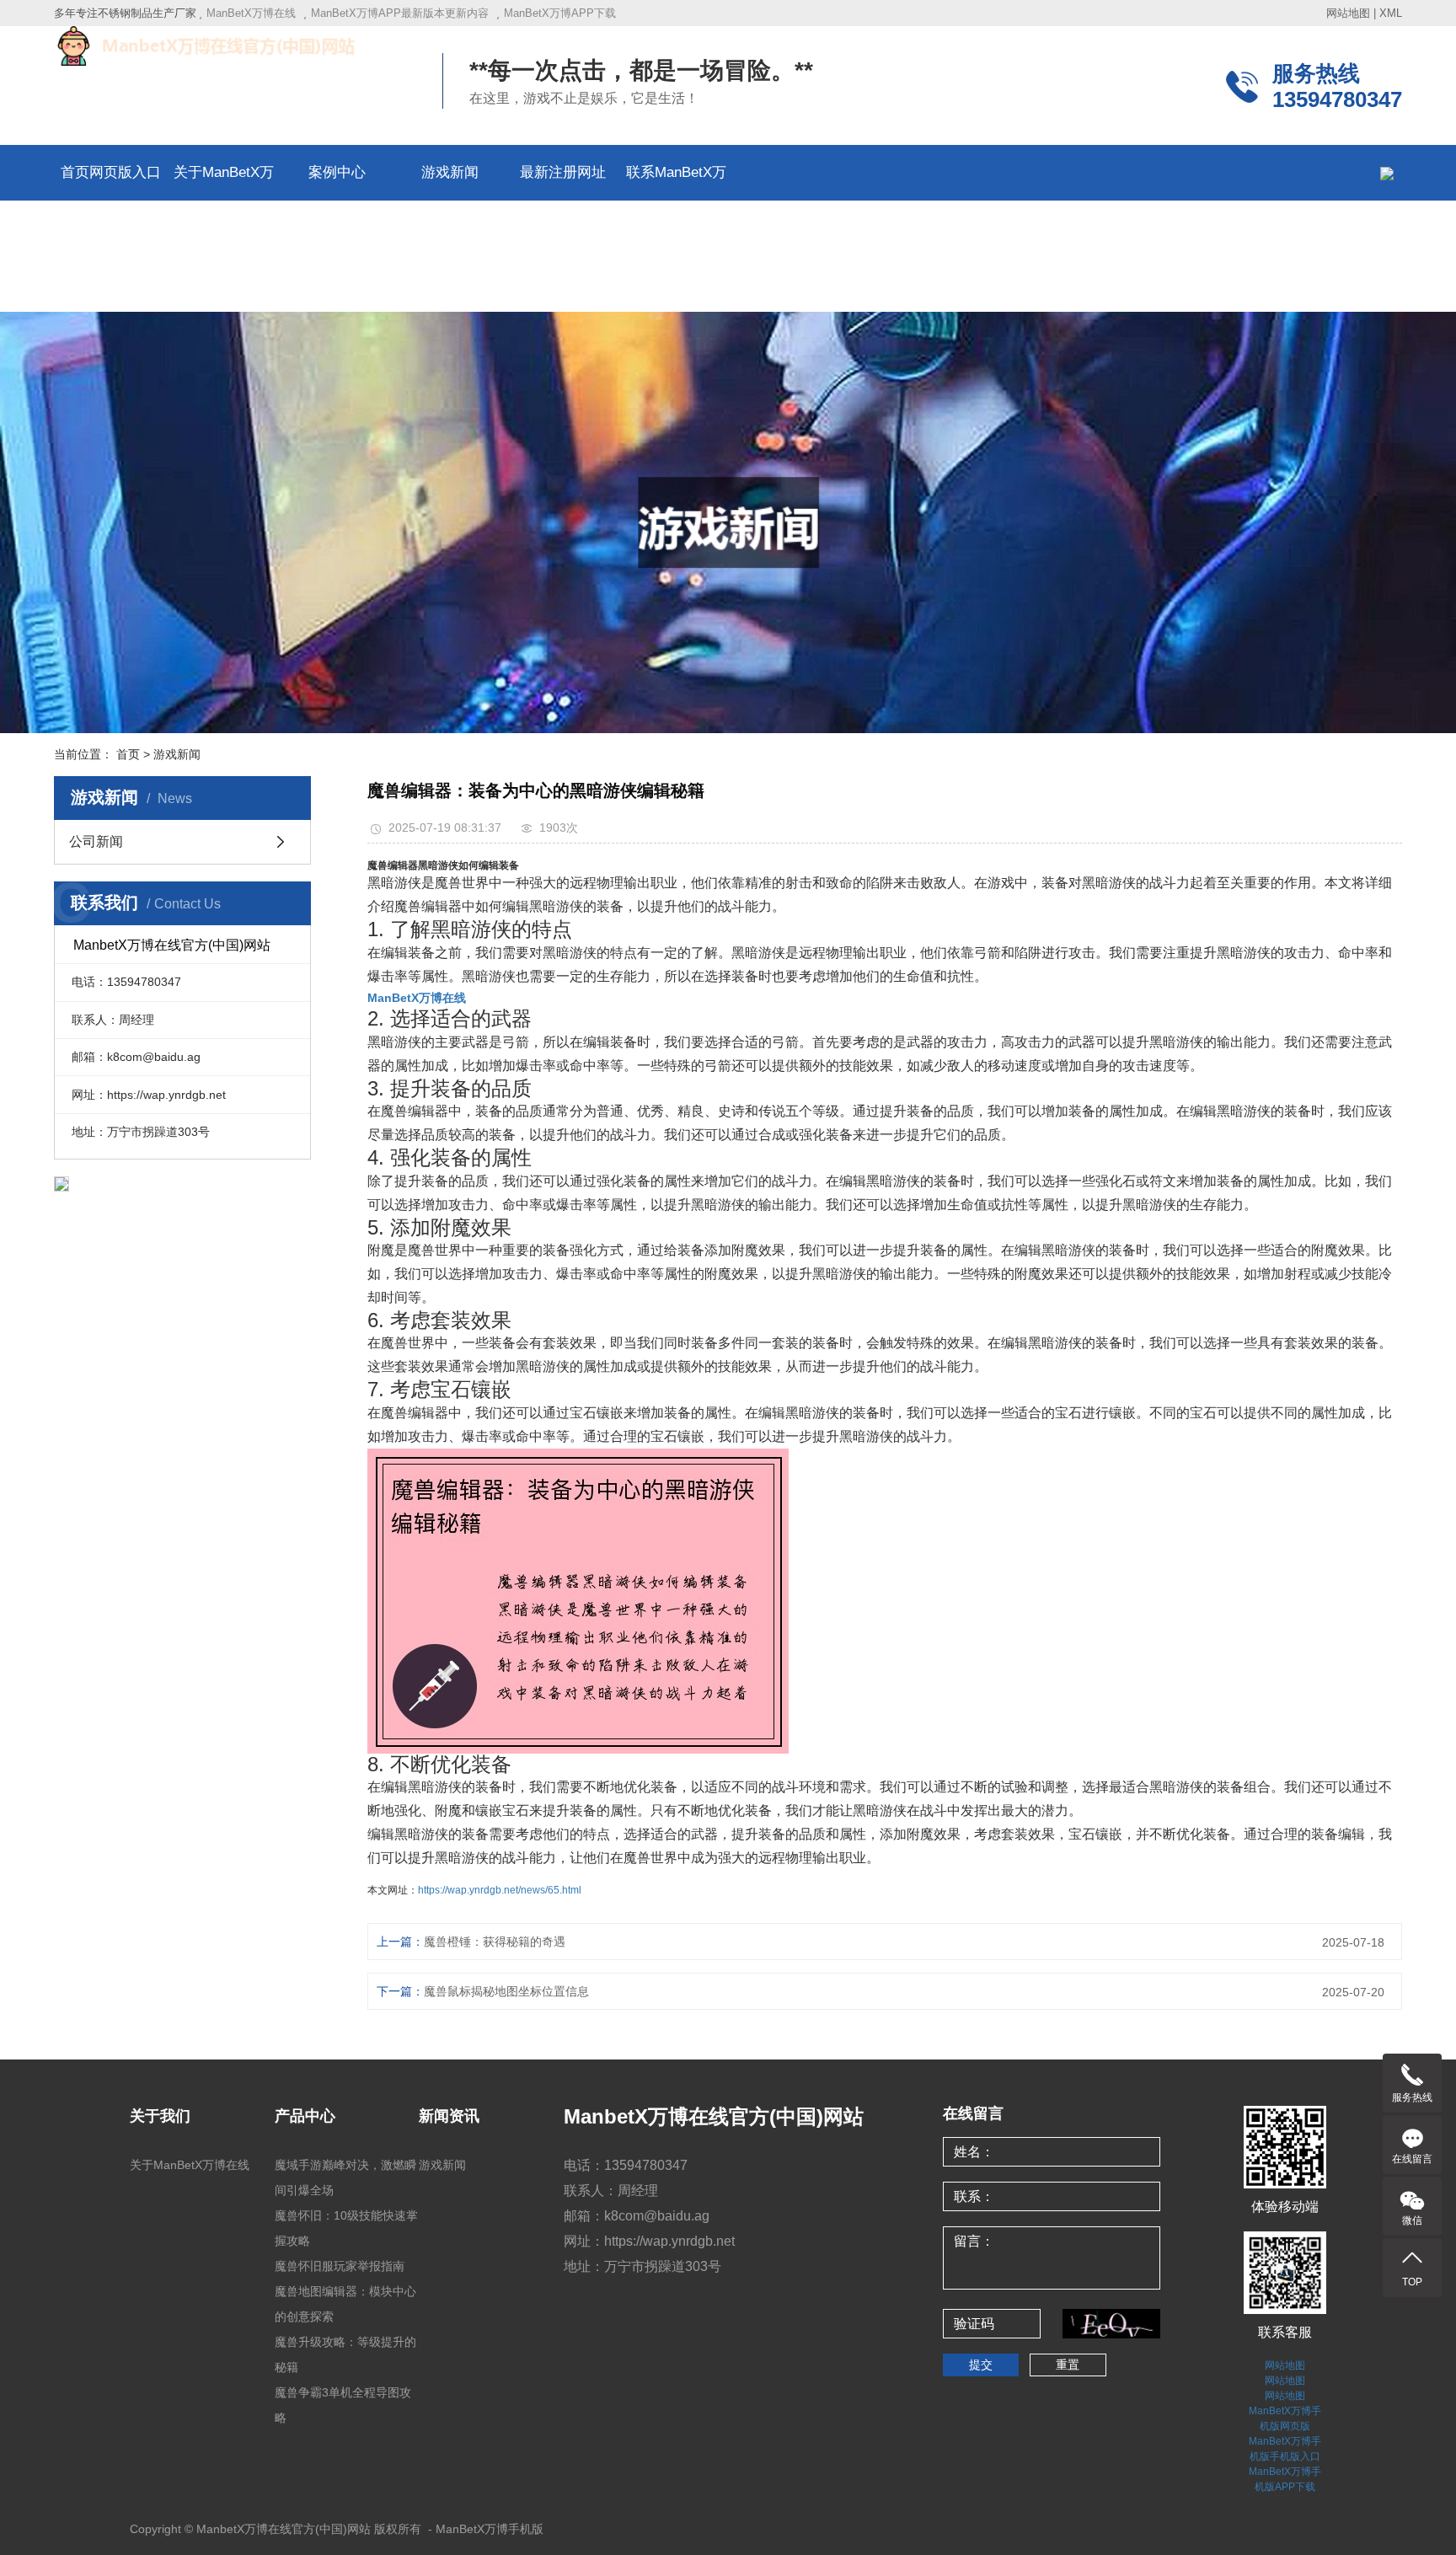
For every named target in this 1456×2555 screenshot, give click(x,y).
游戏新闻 (450, 172)
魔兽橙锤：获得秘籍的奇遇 (495, 1942)
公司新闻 (96, 841)
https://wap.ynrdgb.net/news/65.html (500, 1890)
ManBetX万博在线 (251, 13)
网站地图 (1348, 13)
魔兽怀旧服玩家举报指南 (340, 2266)
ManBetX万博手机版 (490, 2529)
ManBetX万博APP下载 (560, 13)
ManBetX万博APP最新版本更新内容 (400, 13)
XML (1391, 13)
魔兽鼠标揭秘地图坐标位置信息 (506, 1991)
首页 (128, 754)
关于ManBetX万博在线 (190, 2165)
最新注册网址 (563, 172)
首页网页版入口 (111, 172)
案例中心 (337, 172)
